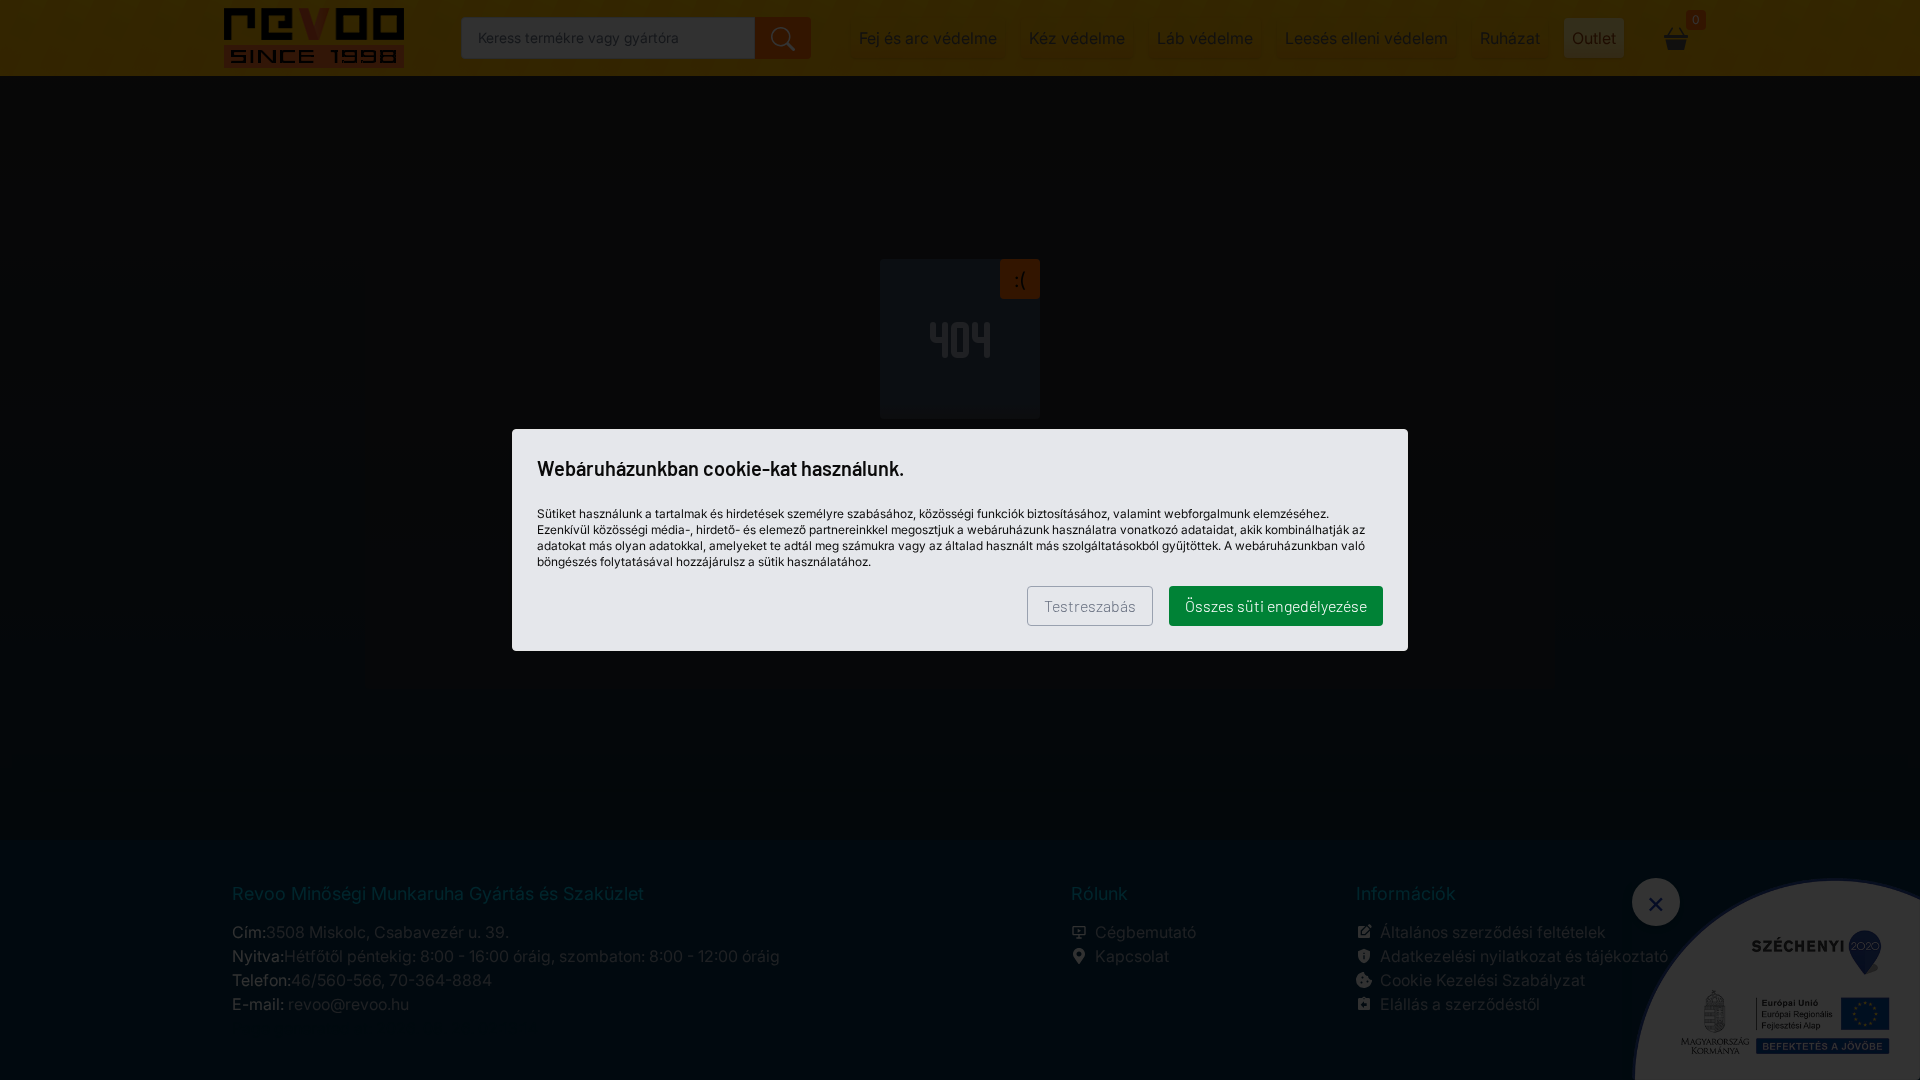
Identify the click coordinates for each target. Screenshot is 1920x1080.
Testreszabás (1090, 605)
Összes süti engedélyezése (1276, 605)
